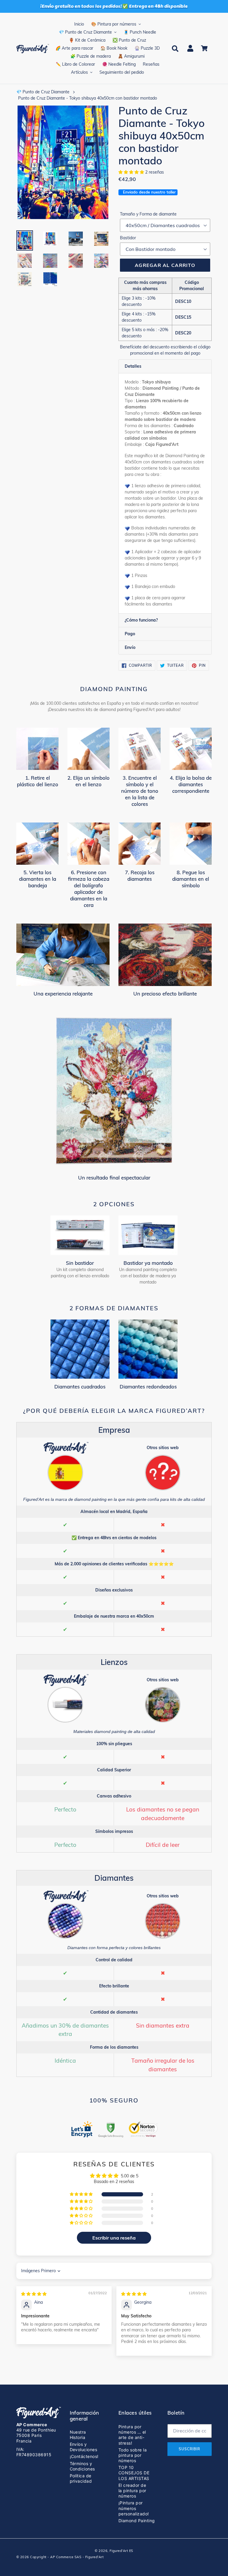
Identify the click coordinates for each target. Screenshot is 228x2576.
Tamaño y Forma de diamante (148, 214)
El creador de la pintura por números (132, 2491)
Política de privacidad (81, 2478)
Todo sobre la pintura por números (133, 2455)
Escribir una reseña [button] (114, 2238)
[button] (132, 172)
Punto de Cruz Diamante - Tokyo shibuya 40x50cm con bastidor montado (88, 98)
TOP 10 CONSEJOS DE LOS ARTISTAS (134, 2473)
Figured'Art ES (121, 2551)
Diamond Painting (137, 2521)
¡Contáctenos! (84, 2456)
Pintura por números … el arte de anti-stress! (132, 2435)
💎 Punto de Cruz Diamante (43, 92)
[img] (34, 2294)
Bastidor (128, 238)
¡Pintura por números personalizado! (134, 2508)
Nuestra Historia (78, 2435)
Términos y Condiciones (82, 2466)
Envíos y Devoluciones (84, 2447)
